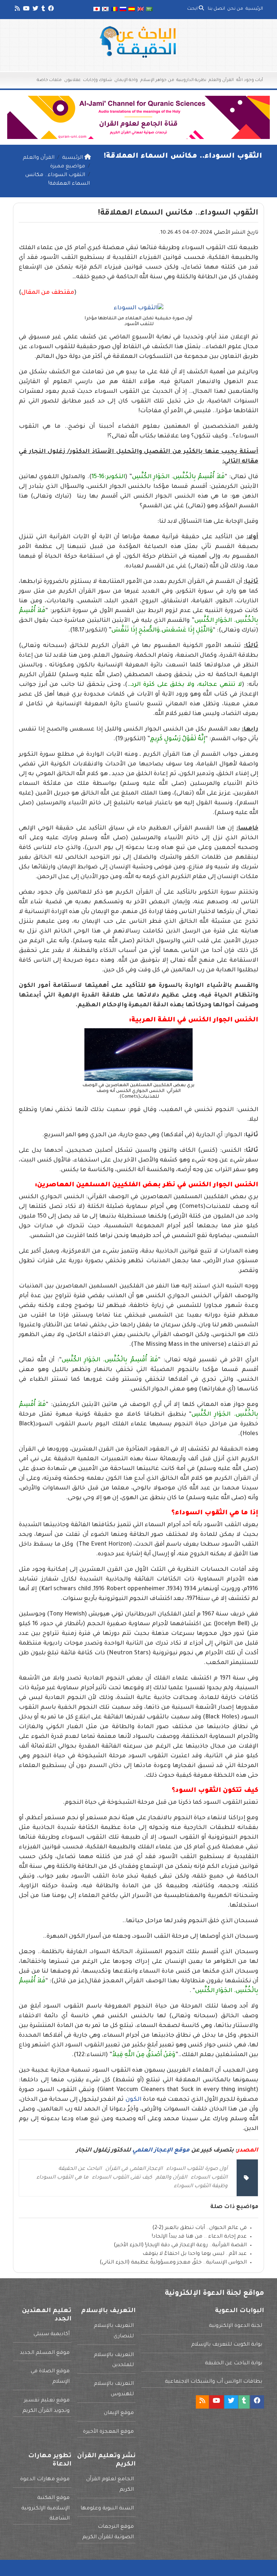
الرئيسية (254, 9)
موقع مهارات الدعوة (45, 2480)
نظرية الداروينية (191, 80)
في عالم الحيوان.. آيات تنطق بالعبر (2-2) (199, 2228)
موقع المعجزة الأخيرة (108, 2432)
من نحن (235, 9)
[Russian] (123, 10)
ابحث (193, 9)
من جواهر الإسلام (157, 80)
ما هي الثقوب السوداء (62, 2178)
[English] (141, 10)
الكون (133, 2100)
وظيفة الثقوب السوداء (201, 2186)
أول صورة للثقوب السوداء (197, 2169)
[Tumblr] (43, 10)
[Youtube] (26, 10)
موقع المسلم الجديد (45, 2353)
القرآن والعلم (221, 80)
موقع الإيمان (119, 2413)
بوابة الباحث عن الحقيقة (234, 2364)
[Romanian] (114, 10)
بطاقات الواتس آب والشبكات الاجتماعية (214, 2382)
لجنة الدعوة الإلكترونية (236, 2326)
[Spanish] (132, 10)
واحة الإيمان (126, 80)
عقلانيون (72, 80)
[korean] (105, 10)
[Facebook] (50, 10)
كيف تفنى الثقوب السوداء (122, 2178)
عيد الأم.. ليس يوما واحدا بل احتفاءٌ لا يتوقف (195, 2254)
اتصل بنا (216, 9)
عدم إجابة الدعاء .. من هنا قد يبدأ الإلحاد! (199, 2237)
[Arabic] (149, 10)
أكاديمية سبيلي (52, 2334)
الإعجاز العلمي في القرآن (134, 2169)
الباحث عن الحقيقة (80, 2169)
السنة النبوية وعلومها (107, 2509)
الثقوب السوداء (209, 2178)
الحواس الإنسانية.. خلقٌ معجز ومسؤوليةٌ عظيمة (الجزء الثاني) (173, 2263)
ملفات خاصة (49, 80)
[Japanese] (97, 10)
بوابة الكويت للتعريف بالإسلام (227, 2345)
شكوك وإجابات (98, 80)
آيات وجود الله (250, 80)
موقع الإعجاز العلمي (161, 2150)
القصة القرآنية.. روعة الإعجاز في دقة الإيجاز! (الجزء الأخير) (180, 2245)
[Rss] (17, 10)
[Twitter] (35, 10)
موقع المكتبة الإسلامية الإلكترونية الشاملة (45, 2509)
